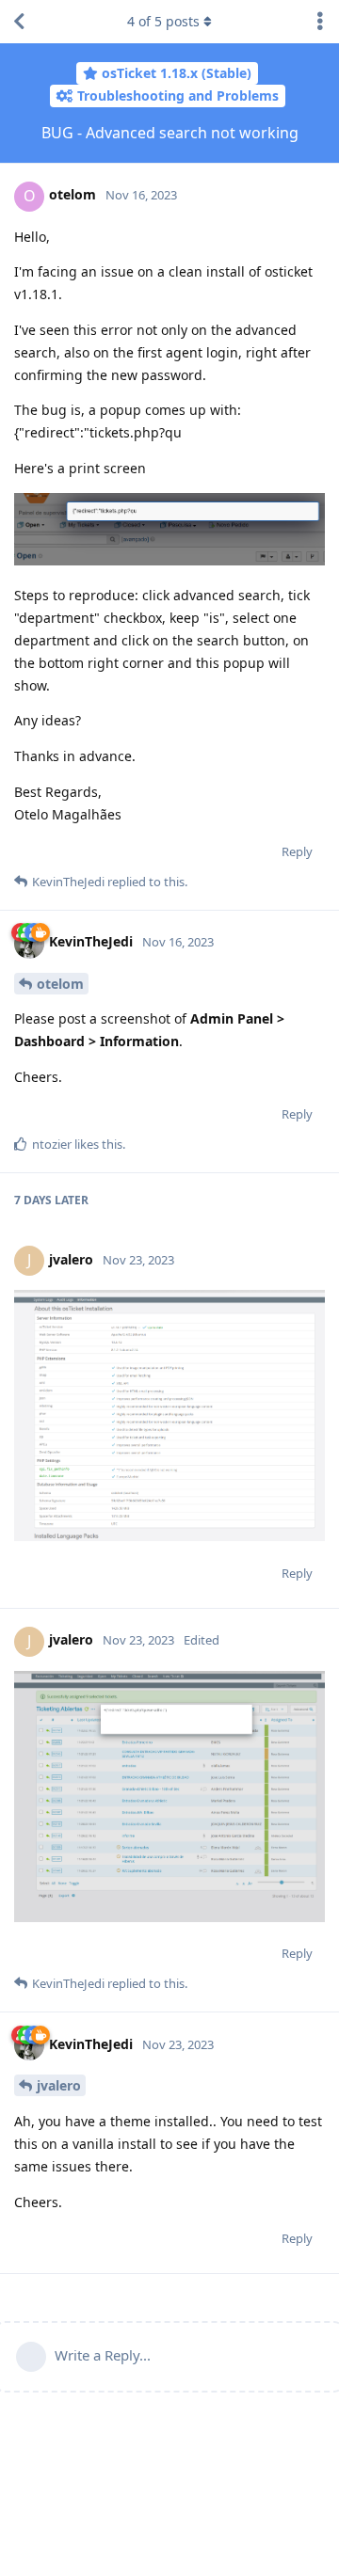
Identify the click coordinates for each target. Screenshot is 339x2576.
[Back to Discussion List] (19, 22)
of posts (163, 21)
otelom (60, 984)
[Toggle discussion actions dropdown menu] (320, 22)
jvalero (59, 2085)
